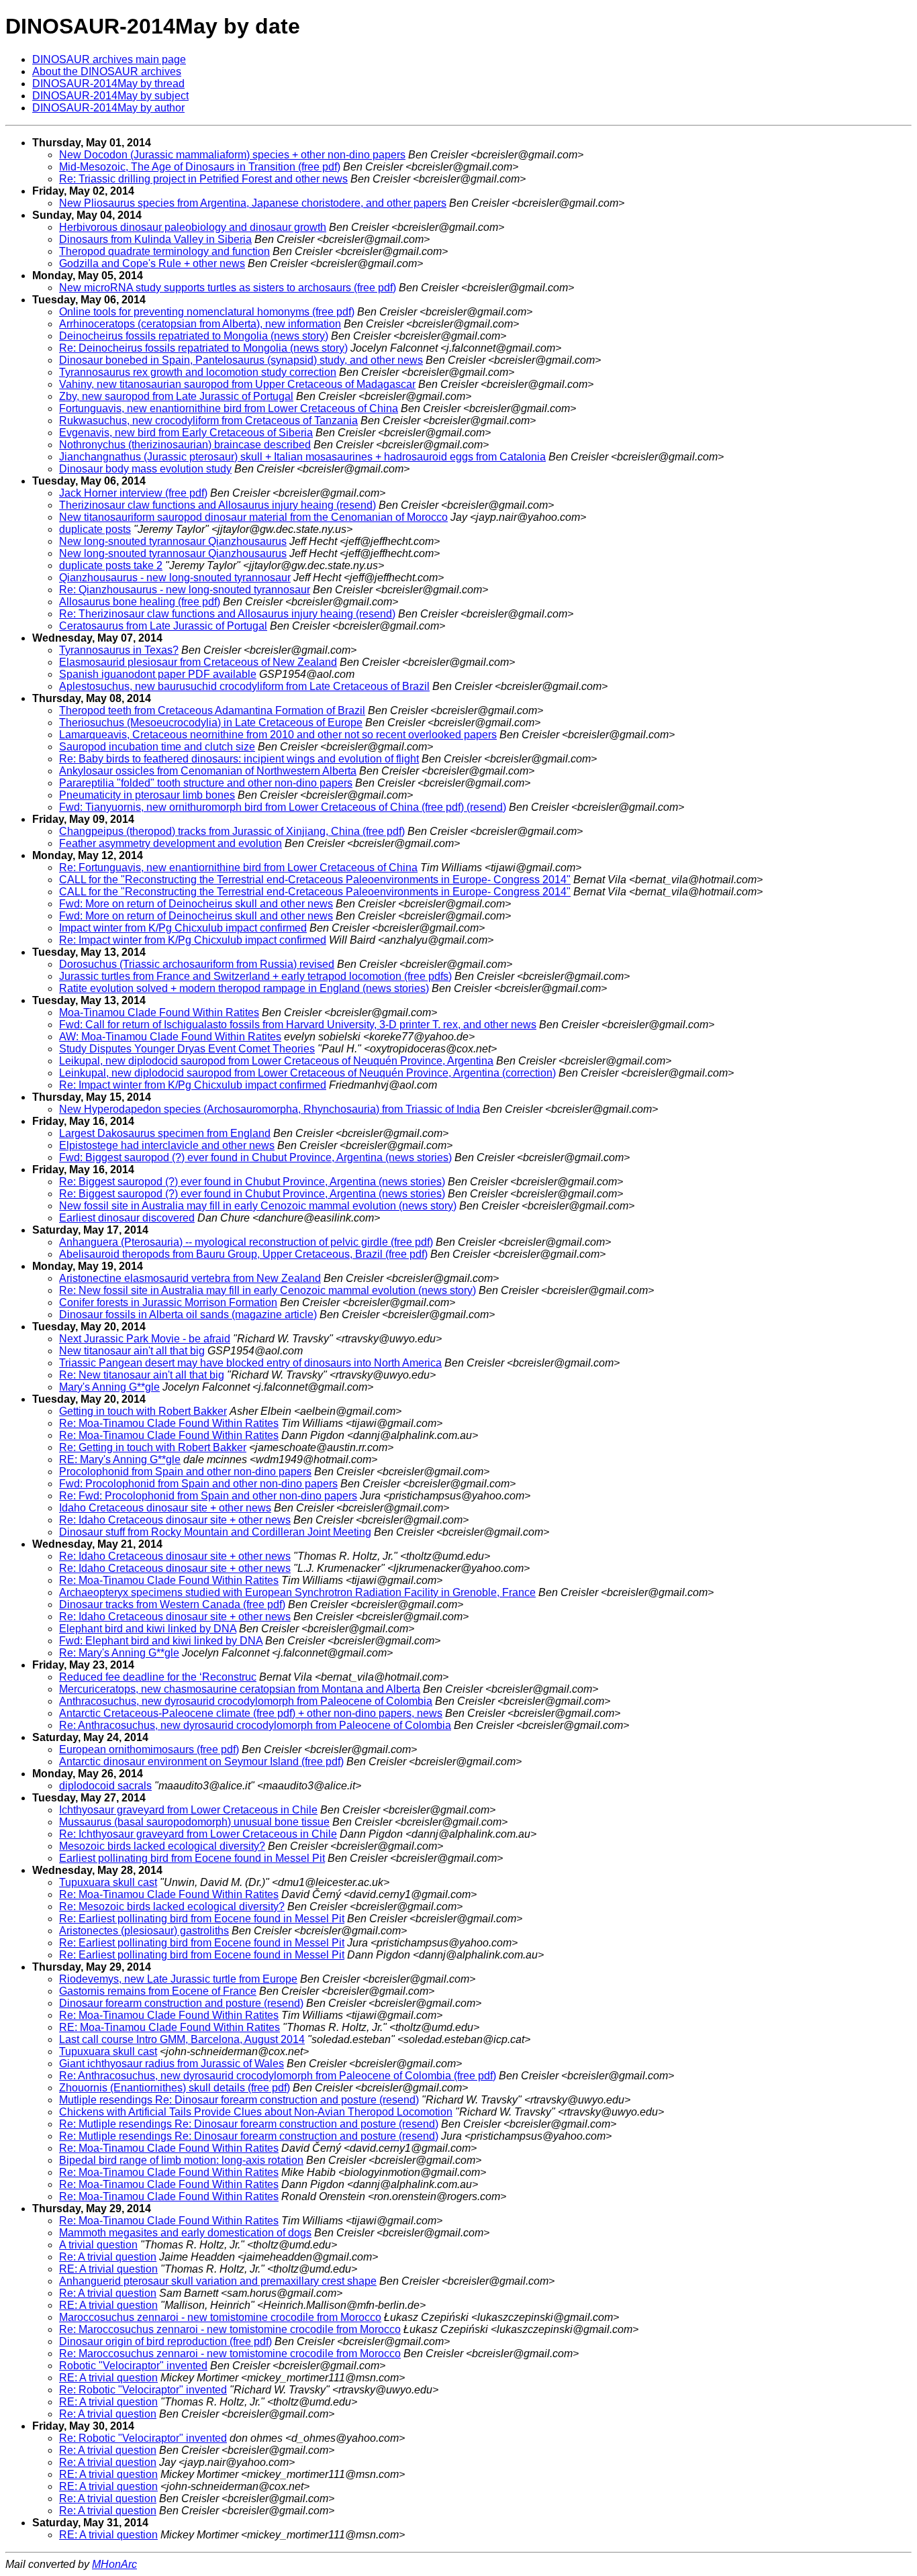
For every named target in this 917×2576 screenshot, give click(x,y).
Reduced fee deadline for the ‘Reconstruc (158, 1677)
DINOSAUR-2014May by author (108, 108)
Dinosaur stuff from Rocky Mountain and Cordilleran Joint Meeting (215, 1532)
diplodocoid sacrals (105, 1786)
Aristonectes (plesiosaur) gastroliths (144, 1931)
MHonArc (114, 2564)
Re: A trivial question (108, 2257)
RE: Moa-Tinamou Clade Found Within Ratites (170, 2027)
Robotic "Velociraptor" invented (133, 2366)
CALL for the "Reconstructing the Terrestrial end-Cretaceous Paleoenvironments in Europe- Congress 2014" (315, 880)
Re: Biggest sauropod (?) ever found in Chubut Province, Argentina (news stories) (252, 1182)
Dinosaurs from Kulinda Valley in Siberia (155, 239)
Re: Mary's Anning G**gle (119, 1653)
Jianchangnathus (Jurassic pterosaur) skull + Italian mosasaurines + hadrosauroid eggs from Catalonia (302, 457)
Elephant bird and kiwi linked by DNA (148, 1629)
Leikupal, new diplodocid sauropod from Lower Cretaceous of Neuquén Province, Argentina (276, 1061)
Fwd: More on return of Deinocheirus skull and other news (196, 904)
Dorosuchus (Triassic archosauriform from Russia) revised (197, 964)
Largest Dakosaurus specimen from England (165, 1133)
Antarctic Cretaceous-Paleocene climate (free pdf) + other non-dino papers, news (251, 1713)
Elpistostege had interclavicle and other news (167, 1145)
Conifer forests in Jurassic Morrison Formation (168, 1302)
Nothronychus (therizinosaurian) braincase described (185, 445)
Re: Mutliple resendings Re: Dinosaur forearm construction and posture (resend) (249, 2124)
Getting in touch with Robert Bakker (143, 1411)
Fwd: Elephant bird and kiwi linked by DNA (161, 1641)
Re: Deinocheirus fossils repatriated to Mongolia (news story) (203, 348)
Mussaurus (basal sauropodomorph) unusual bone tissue (194, 1822)
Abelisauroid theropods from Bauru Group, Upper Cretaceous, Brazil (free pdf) (243, 1254)
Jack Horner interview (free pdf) (133, 493)
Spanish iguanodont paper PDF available (158, 674)
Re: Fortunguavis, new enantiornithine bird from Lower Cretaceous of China (238, 868)
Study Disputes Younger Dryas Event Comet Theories (187, 1049)
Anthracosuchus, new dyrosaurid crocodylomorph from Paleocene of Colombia (246, 1701)
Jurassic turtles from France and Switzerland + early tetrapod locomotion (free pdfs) (255, 976)
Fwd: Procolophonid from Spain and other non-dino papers (198, 1484)
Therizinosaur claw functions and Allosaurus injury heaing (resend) (218, 505)
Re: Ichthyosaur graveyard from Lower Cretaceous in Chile (198, 1834)
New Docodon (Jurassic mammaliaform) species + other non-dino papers (232, 155)
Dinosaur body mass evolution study (145, 469)
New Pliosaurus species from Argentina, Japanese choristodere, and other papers (253, 203)
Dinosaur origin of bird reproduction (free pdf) (165, 2341)
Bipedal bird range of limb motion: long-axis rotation (181, 2160)
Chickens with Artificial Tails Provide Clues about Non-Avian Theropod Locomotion (256, 2112)
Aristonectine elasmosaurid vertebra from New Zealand (190, 1278)
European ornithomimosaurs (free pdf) (149, 1749)
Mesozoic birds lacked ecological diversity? (162, 1846)
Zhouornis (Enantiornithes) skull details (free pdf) (175, 2088)
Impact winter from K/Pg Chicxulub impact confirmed (183, 928)
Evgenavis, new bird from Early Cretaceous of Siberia (186, 433)
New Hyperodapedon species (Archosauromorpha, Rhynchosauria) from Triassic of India (270, 1109)
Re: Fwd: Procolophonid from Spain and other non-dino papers (208, 1496)
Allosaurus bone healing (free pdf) (140, 602)
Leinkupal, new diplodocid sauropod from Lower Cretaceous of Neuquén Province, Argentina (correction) (307, 1073)
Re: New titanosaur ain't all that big (142, 1375)
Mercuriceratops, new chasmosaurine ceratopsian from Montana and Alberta (240, 1689)
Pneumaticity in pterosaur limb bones (147, 795)
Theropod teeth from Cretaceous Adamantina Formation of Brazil (212, 710)
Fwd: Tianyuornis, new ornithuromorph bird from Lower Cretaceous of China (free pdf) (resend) (283, 807)
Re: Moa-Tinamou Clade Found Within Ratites (169, 1423)
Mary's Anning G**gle (109, 1387)
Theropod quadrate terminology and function (164, 251)
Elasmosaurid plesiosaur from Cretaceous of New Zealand (198, 662)
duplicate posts (95, 529)
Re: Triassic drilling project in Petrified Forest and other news (203, 179)
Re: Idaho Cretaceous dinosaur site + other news (175, 1520)
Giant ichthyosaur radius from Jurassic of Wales (172, 2064)
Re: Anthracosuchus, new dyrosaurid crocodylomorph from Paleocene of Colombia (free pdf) (278, 2076)
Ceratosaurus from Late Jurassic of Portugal (163, 626)
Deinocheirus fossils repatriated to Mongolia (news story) (194, 336)
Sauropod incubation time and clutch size (157, 747)
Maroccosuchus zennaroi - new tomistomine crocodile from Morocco (220, 2317)
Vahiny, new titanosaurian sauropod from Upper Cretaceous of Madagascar (237, 384)
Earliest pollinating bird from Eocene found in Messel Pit (192, 1858)
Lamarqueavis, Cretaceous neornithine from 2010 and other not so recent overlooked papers (278, 735)
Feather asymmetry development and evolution (171, 843)
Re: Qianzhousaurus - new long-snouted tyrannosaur (185, 590)
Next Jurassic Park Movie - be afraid (145, 1339)
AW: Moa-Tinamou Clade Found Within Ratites (170, 1037)
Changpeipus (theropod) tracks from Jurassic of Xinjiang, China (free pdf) (232, 831)
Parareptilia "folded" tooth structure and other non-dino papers (206, 783)
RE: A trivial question (108, 2269)
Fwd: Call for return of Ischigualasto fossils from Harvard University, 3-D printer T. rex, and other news (298, 1025)
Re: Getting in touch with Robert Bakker (153, 1447)
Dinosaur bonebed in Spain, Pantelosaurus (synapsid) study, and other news (241, 360)
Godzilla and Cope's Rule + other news (152, 263)
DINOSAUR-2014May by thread (108, 84)
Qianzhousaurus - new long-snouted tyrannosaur (175, 578)
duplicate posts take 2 (111, 565)
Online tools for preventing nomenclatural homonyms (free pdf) (207, 312)
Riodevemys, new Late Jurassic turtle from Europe (178, 1979)
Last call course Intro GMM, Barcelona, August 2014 (182, 2039)
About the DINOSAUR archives (107, 71)
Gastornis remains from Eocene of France (158, 1991)
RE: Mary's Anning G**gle (120, 1459)
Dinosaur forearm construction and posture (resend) (181, 2003)
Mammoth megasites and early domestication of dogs (185, 2233)
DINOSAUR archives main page (109, 59)
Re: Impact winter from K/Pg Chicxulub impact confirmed (193, 940)
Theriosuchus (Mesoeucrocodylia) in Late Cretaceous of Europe (211, 723)
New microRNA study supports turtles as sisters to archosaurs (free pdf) (228, 288)
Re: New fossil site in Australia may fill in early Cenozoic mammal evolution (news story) (268, 1290)
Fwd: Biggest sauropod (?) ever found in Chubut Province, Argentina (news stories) (255, 1157)
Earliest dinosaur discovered (127, 1218)
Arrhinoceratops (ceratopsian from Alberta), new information (200, 324)
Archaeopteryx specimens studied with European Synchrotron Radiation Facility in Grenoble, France (297, 1592)
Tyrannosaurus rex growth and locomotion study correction (198, 372)
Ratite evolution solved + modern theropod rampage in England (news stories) (244, 988)
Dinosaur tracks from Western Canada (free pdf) (172, 1604)
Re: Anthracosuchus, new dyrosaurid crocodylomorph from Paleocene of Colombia (255, 1725)
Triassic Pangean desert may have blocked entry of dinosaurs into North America (250, 1363)
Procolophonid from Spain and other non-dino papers (185, 1472)
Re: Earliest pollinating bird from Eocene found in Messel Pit (202, 1919)
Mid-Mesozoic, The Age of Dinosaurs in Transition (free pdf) (200, 167)
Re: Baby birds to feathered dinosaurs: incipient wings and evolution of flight (239, 759)
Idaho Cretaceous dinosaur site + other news (165, 1508)
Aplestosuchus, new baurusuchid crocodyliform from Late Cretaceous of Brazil (244, 686)
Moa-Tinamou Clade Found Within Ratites (159, 1012)
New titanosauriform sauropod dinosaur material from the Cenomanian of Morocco (253, 517)
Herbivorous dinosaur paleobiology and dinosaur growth (193, 227)
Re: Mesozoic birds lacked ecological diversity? (172, 1906)
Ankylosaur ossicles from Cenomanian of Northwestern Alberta (208, 771)
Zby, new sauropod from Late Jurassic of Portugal (176, 396)
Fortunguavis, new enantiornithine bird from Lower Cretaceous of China (229, 408)
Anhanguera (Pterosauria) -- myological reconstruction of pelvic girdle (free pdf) (246, 1242)
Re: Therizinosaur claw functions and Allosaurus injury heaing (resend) (227, 614)
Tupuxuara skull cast (108, 1882)
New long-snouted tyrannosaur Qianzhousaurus (173, 541)
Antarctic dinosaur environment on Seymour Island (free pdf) (201, 1762)
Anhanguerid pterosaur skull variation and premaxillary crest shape (218, 2281)
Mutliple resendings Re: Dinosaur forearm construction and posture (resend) (239, 2100)
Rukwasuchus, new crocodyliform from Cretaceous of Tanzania (208, 420)
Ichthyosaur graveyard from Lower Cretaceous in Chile (188, 1810)
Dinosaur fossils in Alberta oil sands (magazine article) (188, 1315)
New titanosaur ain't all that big (132, 1351)
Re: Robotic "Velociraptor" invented (143, 2390)
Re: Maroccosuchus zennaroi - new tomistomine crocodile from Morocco (230, 2329)
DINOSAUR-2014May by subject (110, 96)
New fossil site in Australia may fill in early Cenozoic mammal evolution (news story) (258, 1206)
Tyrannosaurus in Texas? (119, 650)
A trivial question (98, 2245)
